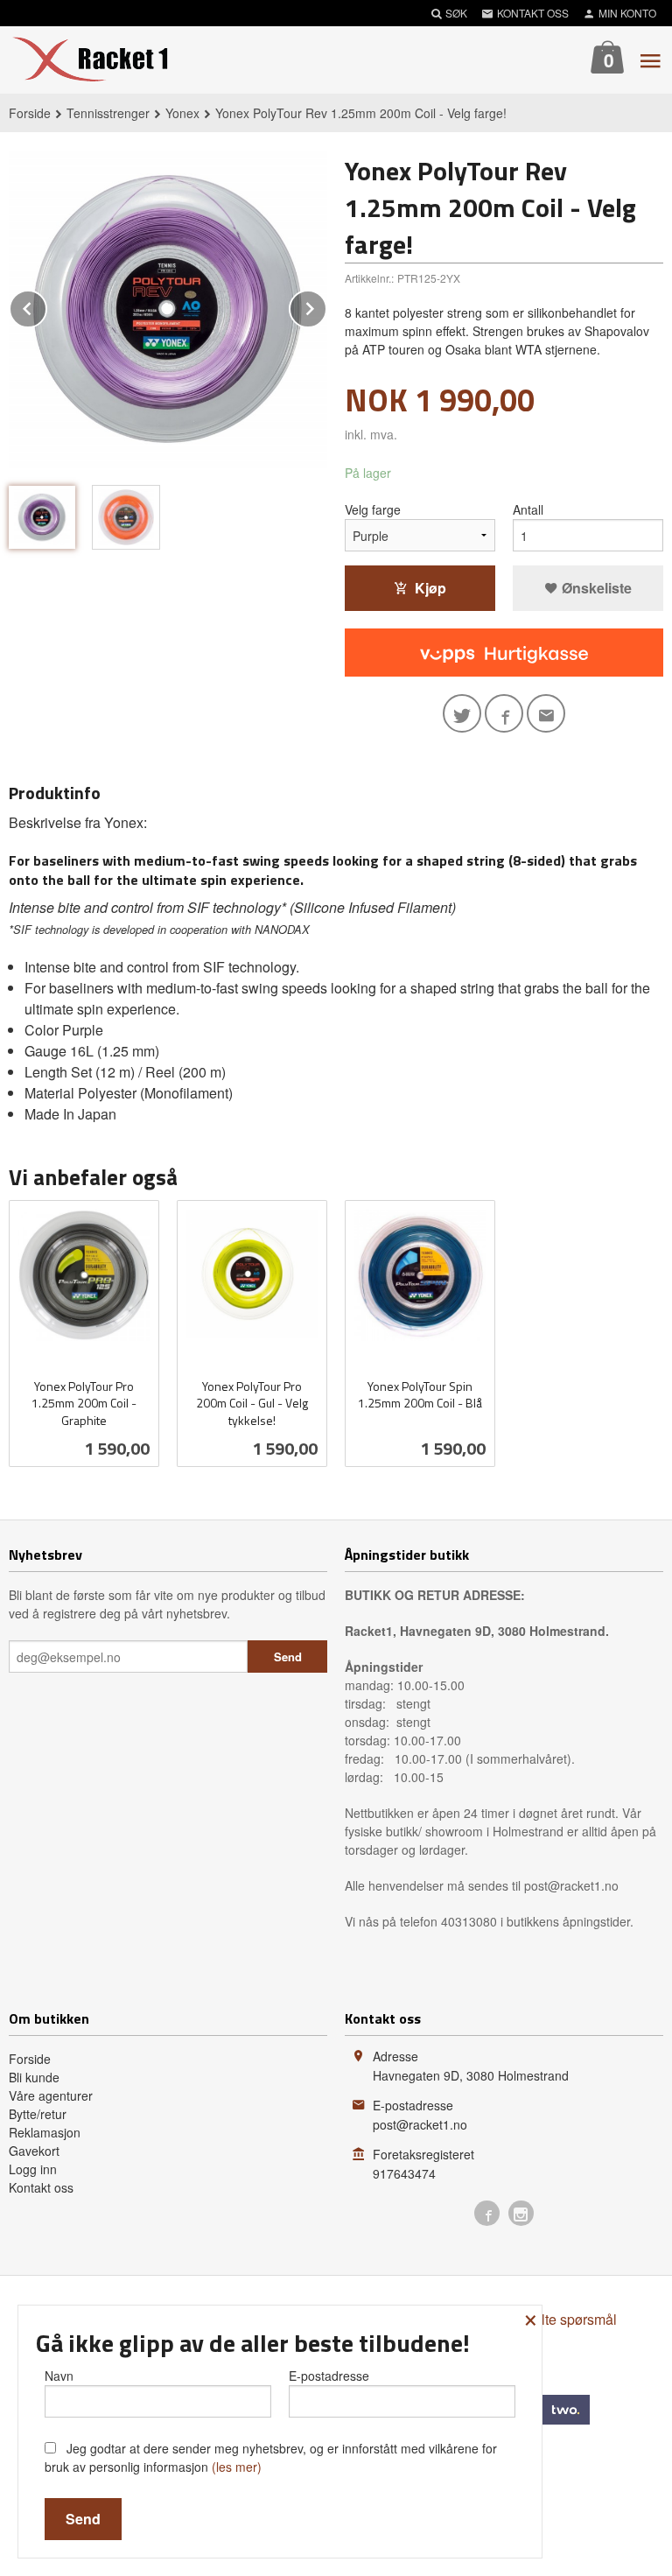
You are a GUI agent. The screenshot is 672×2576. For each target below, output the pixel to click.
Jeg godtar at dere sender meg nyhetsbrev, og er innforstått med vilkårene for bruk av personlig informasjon (271, 2457)
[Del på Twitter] (462, 713)
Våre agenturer (51, 2095)
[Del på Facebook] (504, 713)
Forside (30, 113)
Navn (59, 2376)
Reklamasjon (45, 2132)
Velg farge (373, 509)
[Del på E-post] (546, 713)
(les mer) (237, 2467)
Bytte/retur (38, 2114)
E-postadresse (329, 2376)
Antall (528, 509)
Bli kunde (34, 2077)
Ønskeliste (595, 588)
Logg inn (33, 2169)
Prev (46, 306)
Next (326, 306)
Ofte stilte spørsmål (558, 2319)
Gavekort (34, 2151)
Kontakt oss (41, 2187)
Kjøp (430, 588)
